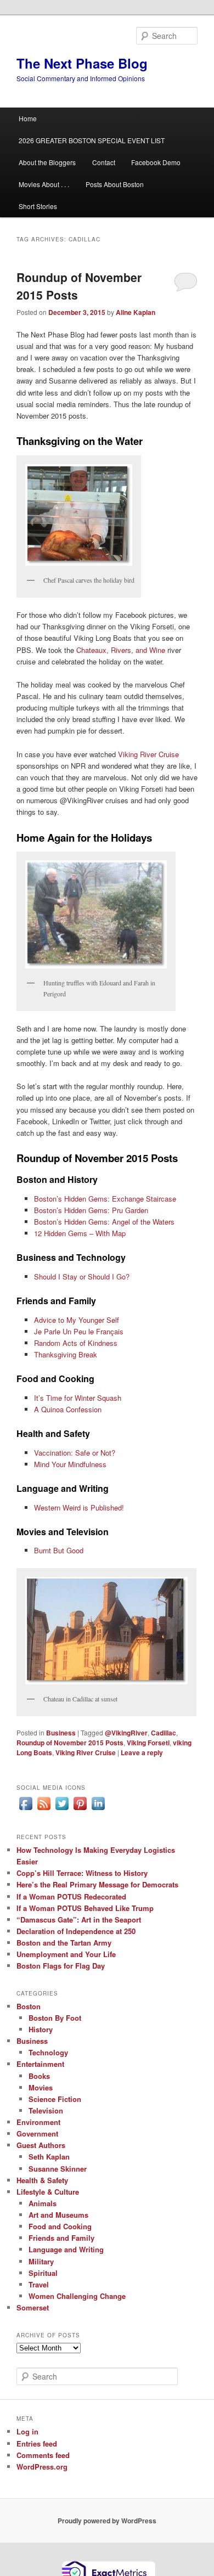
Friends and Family (61, 2238)
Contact (104, 162)
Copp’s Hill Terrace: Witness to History (82, 1873)
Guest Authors (41, 2145)
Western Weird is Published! (79, 1507)
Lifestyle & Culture (48, 2192)
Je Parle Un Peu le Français (79, 1331)
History (41, 2029)
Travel (39, 2284)
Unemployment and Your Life (66, 1954)
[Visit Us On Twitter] (62, 1810)
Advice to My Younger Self (77, 1320)
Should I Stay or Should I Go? (82, 1276)
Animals (43, 2203)
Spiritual (43, 2273)
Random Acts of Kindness (76, 1343)
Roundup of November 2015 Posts (70, 1743)
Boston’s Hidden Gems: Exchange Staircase (105, 1199)
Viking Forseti (148, 1743)
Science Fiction (55, 2099)
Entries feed (37, 2443)
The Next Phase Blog (82, 63)
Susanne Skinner (58, 2169)
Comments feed (43, 2455)
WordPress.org (42, 2467)
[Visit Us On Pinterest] (80, 1810)
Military (41, 2261)
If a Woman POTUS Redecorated (71, 1896)
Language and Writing (66, 2249)
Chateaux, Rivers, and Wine (121, 650)
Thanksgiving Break (66, 1354)
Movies (41, 2087)
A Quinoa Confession (68, 1409)
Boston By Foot (55, 2018)
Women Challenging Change (77, 2296)
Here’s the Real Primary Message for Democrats (97, 1884)
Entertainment (40, 2064)
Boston (29, 2006)
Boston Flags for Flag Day (61, 1966)
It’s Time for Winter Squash (78, 1398)
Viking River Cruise (148, 754)
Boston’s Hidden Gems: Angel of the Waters (104, 1222)
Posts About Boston (115, 184)
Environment (38, 2122)
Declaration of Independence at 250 (76, 1931)
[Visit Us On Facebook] (26, 1810)
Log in (27, 2431)
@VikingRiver (126, 1733)
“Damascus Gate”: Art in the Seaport (79, 1920)
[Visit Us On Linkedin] (98, 1810)
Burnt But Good (59, 1550)
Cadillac (164, 1733)
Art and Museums (58, 2215)
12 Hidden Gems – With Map (80, 1233)
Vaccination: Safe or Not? (75, 1453)
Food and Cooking (60, 2226)
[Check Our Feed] (44, 1810)
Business (61, 1733)
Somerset (33, 2307)
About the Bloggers (47, 162)
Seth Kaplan (49, 2157)
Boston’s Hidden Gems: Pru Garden (91, 1210)
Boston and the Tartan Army (64, 1943)
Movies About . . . (44, 184)
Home (28, 118)
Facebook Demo (156, 162)
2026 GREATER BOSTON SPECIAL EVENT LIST (92, 140)
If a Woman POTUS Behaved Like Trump (85, 1908)
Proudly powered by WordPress (107, 2521)
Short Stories (38, 206)
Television (46, 2110)
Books (39, 2076)
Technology (48, 2052)
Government (37, 2133)
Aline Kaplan (136, 312)
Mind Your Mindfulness (70, 1464)
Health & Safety (42, 2180)
